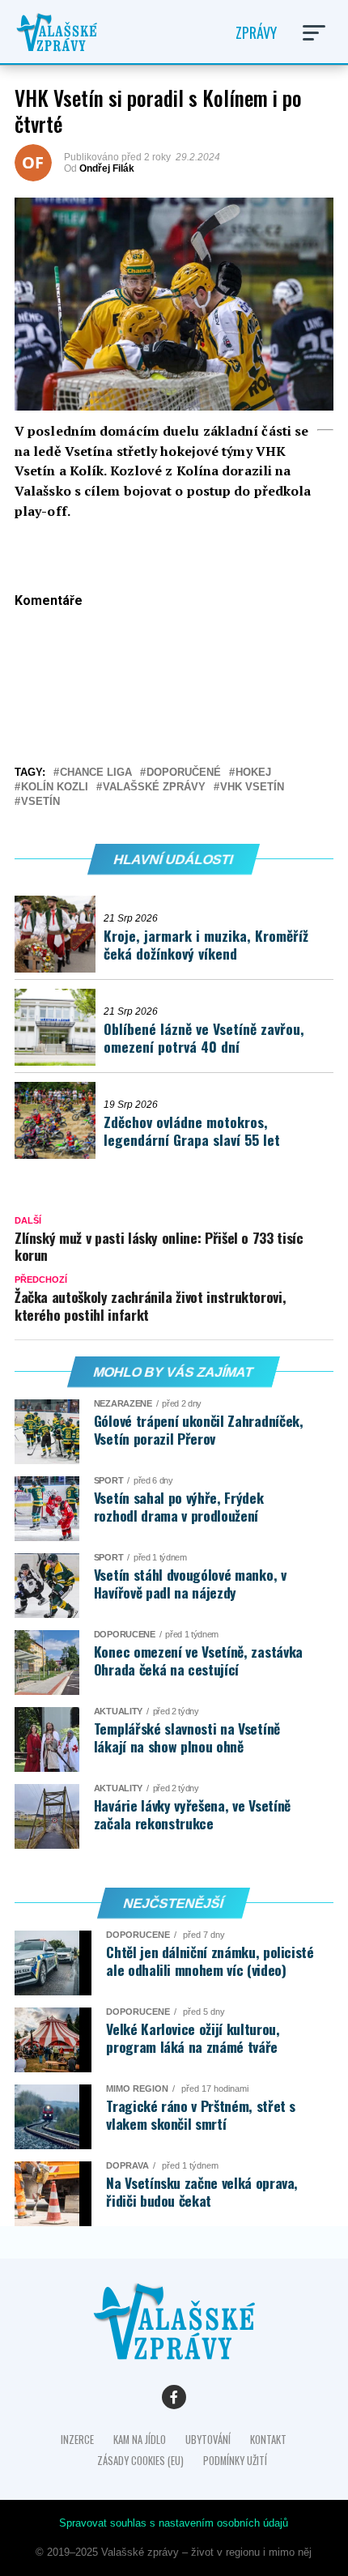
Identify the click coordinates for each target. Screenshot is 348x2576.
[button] (314, 33)
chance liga (96, 773)
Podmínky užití (235, 2461)
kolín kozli (55, 788)
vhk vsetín (252, 788)
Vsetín (40, 802)
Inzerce (77, 2440)
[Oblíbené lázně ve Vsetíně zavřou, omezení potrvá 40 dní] (59, 1027)
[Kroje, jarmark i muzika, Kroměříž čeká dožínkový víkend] (59, 934)
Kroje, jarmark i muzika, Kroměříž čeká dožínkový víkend (206, 945)
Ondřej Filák (107, 168)
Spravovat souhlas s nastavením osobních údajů (174, 2523)
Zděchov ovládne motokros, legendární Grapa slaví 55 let (192, 1131)
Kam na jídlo (140, 2440)
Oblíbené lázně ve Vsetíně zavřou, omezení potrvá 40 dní (204, 1038)
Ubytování (208, 2440)
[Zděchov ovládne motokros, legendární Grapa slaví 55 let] (59, 1120)
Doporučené (184, 773)
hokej (253, 773)
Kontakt (268, 2440)
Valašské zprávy (154, 788)
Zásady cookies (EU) (140, 2461)
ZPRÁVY (256, 32)
